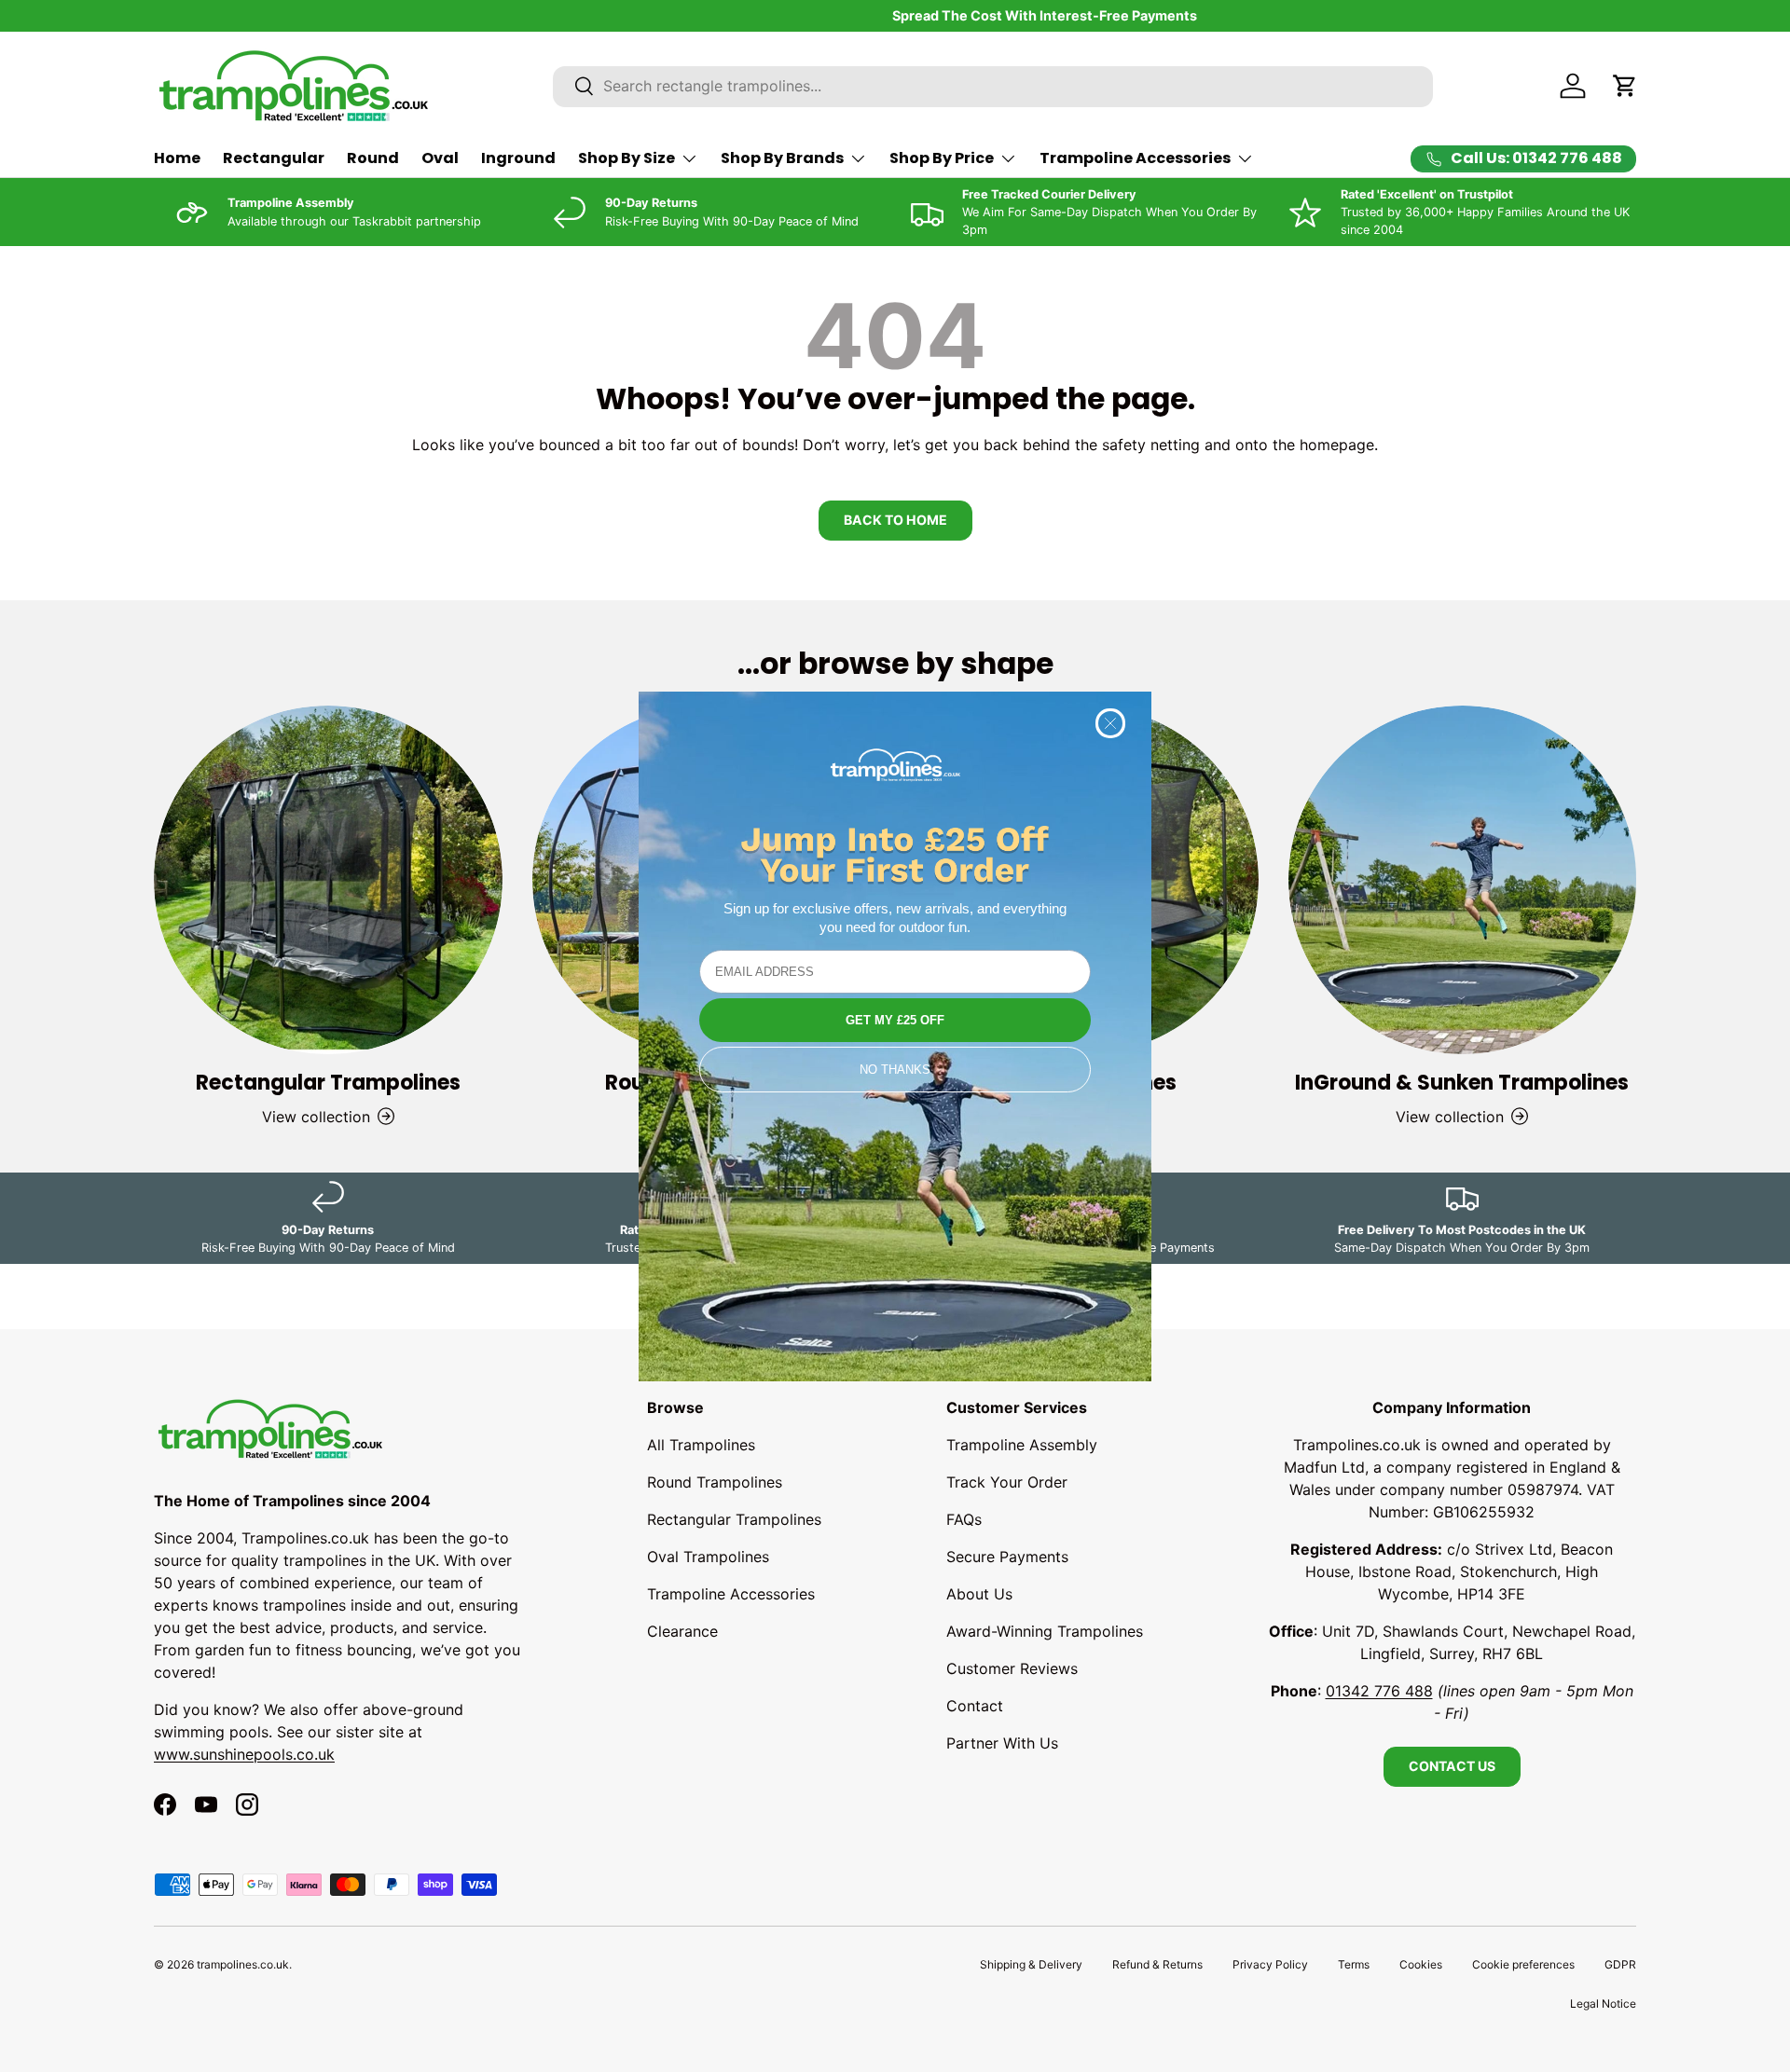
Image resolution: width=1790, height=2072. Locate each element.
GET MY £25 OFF (895, 1020)
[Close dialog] (1110, 723)
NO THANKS (895, 1070)
